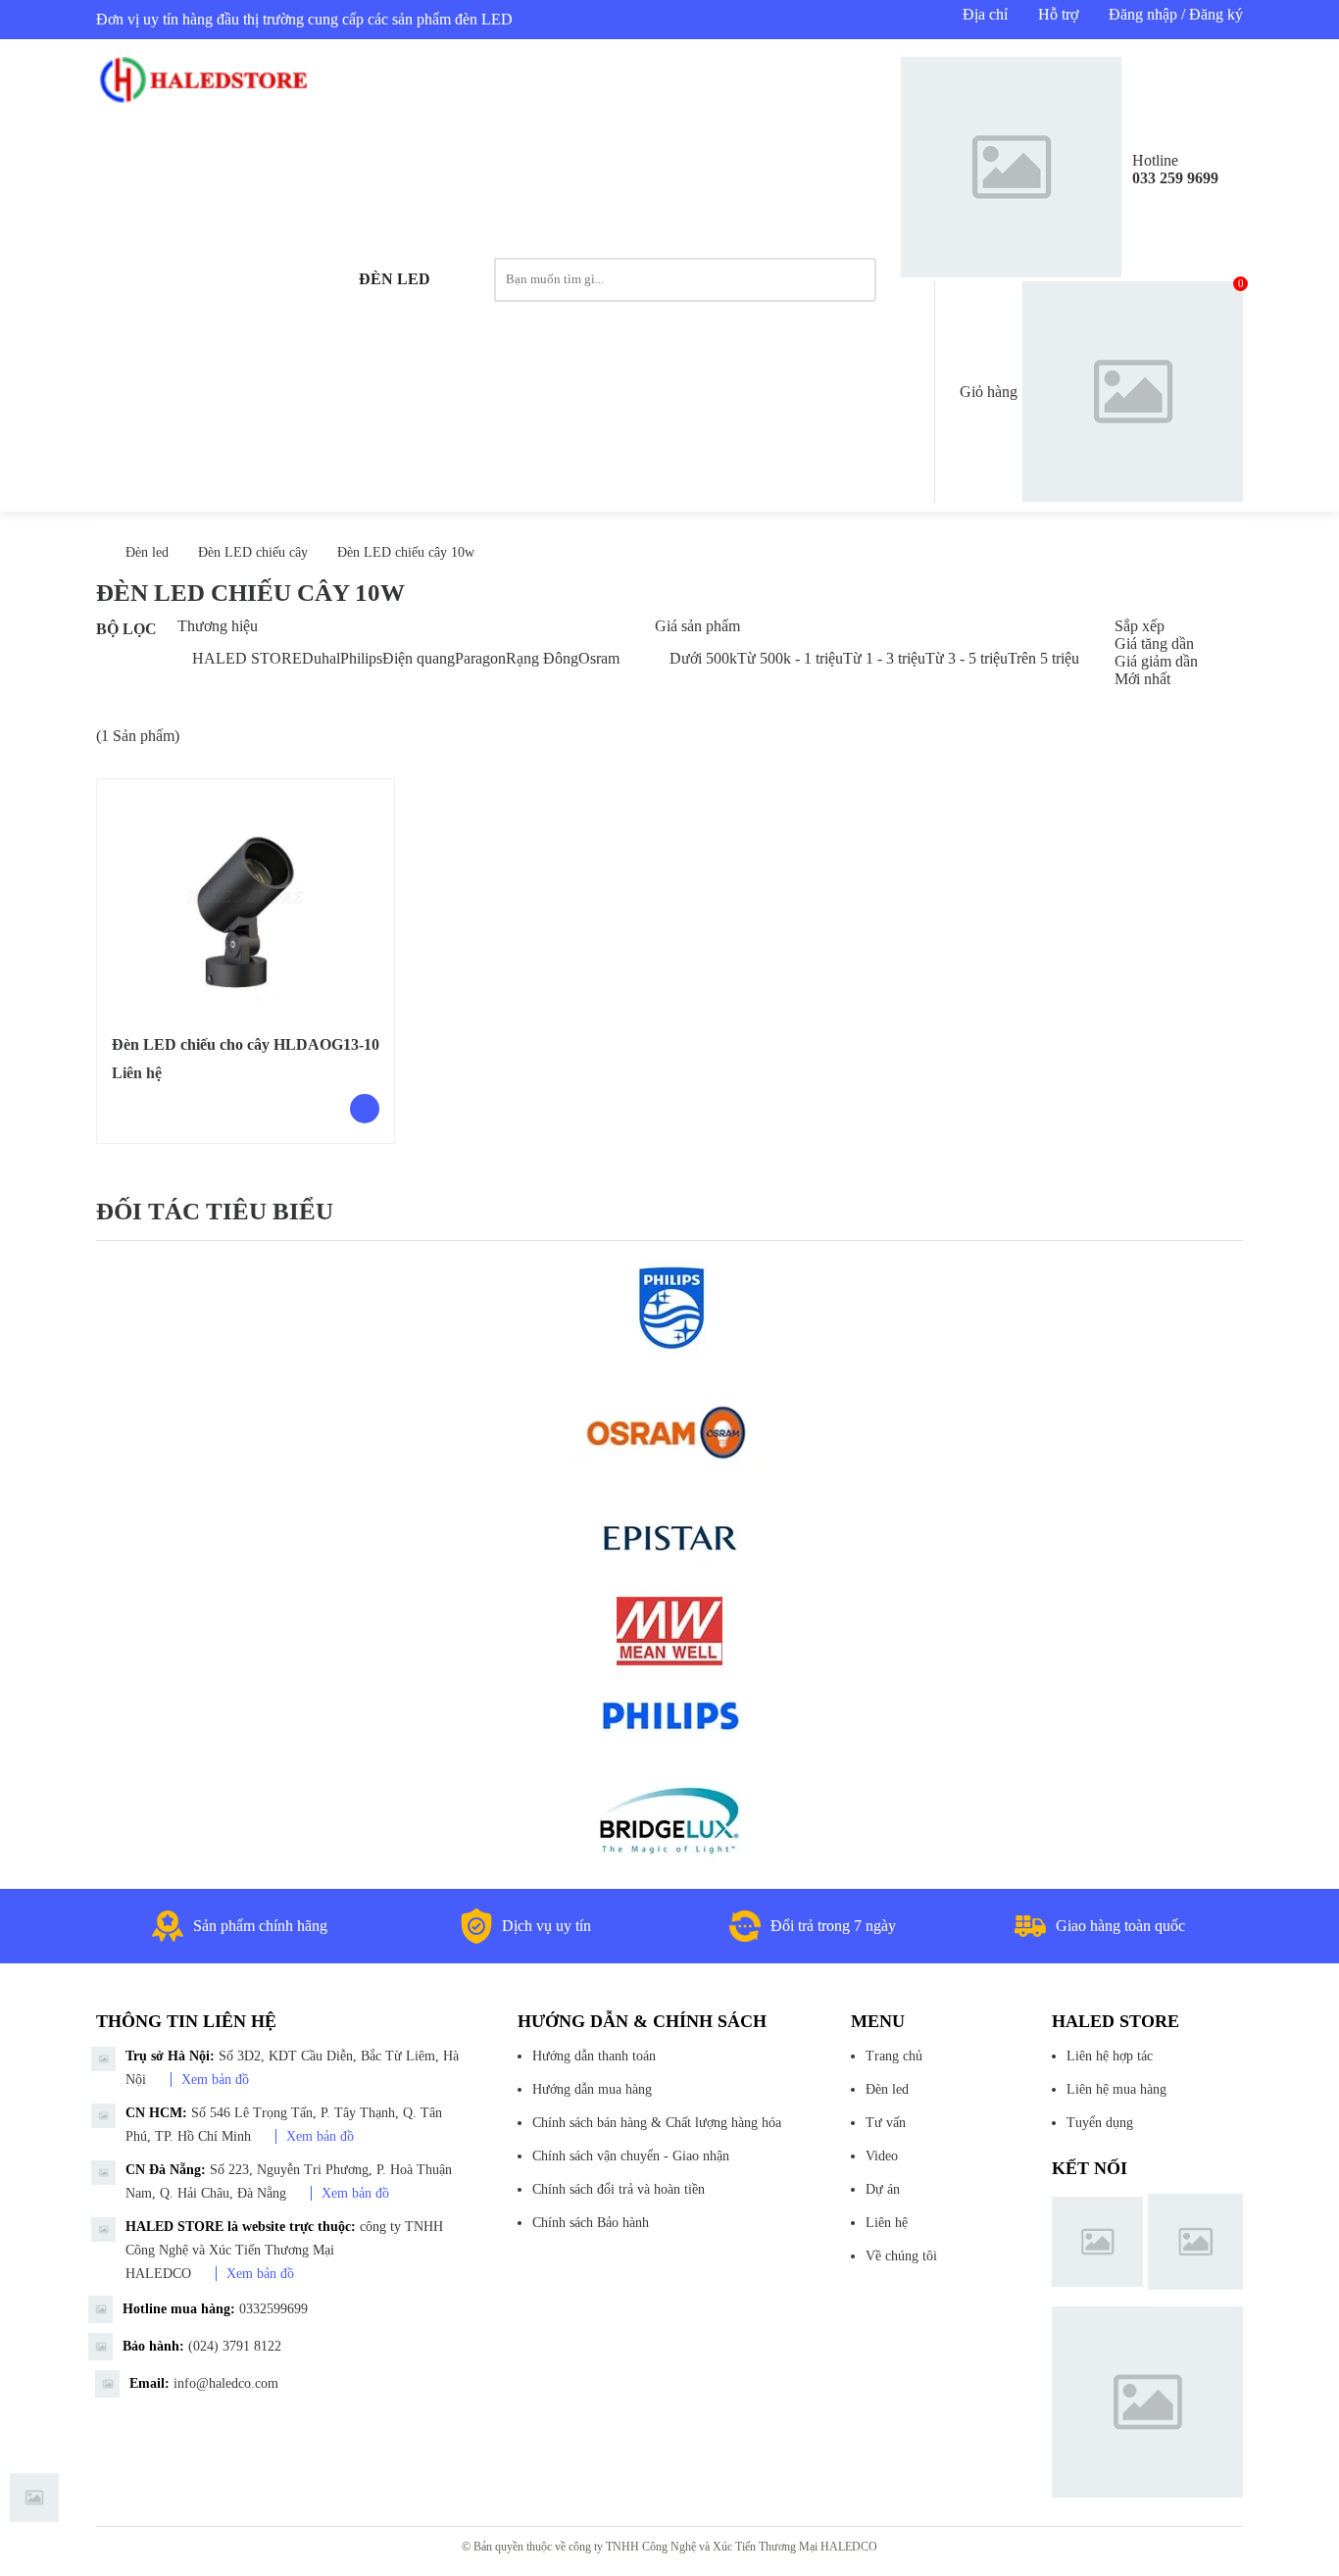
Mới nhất (1142, 679)
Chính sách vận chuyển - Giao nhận (631, 2156)
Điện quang (419, 658)
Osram (599, 658)
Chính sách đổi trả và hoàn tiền (619, 2189)
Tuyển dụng (1100, 2123)
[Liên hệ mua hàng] (365, 1109)
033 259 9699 (1175, 178)
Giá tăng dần (1154, 644)
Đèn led (395, 279)
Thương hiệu (218, 626)
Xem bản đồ (215, 2080)
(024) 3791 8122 (235, 2346)
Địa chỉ (985, 14)
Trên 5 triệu (1043, 658)
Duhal (321, 658)
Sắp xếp (1140, 626)
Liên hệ (887, 2223)
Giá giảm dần (1156, 661)
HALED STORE (247, 658)
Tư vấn (886, 2123)
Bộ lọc (126, 629)
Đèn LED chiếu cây (253, 552)
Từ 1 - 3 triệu (884, 658)
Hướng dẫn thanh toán (594, 2056)
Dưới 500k (703, 658)
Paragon (480, 658)
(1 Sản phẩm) (138, 736)
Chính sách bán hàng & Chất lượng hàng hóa (657, 2123)
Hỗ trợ (1058, 14)
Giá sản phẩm (697, 626)
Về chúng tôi (901, 2256)
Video (882, 2156)
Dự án (883, 2189)
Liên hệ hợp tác (1110, 2056)
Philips (361, 658)
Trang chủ (894, 2056)
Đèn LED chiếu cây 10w (406, 552)
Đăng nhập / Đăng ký (1176, 14)
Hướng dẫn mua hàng (592, 2089)
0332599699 (273, 2309)
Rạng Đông (542, 658)
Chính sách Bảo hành (591, 2223)
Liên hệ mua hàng (1116, 2089)
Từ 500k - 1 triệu (790, 658)
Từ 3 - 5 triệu (967, 658)
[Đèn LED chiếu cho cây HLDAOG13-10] (246, 897)
